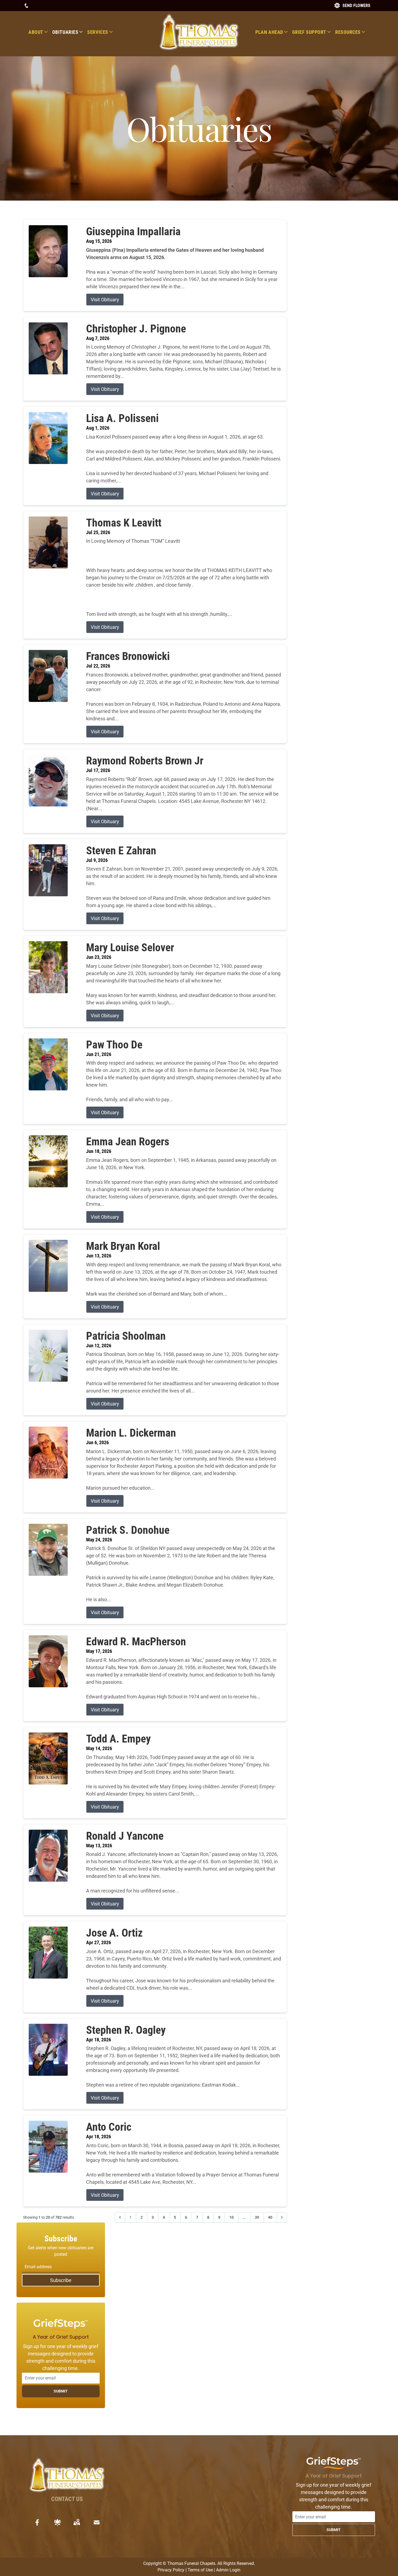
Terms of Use (200, 2570)
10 (231, 2217)
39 (257, 2217)
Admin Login (228, 2570)
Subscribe (61, 2280)
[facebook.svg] (37, 2522)
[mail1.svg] (97, 2522)
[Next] (282, 2217)
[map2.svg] (77, 2522)
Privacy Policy (171, 2570)
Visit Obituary (105, 300)
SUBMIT (61, 2391)
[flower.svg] (57, 2522)
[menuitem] (40, 32)
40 (270, 2217)
